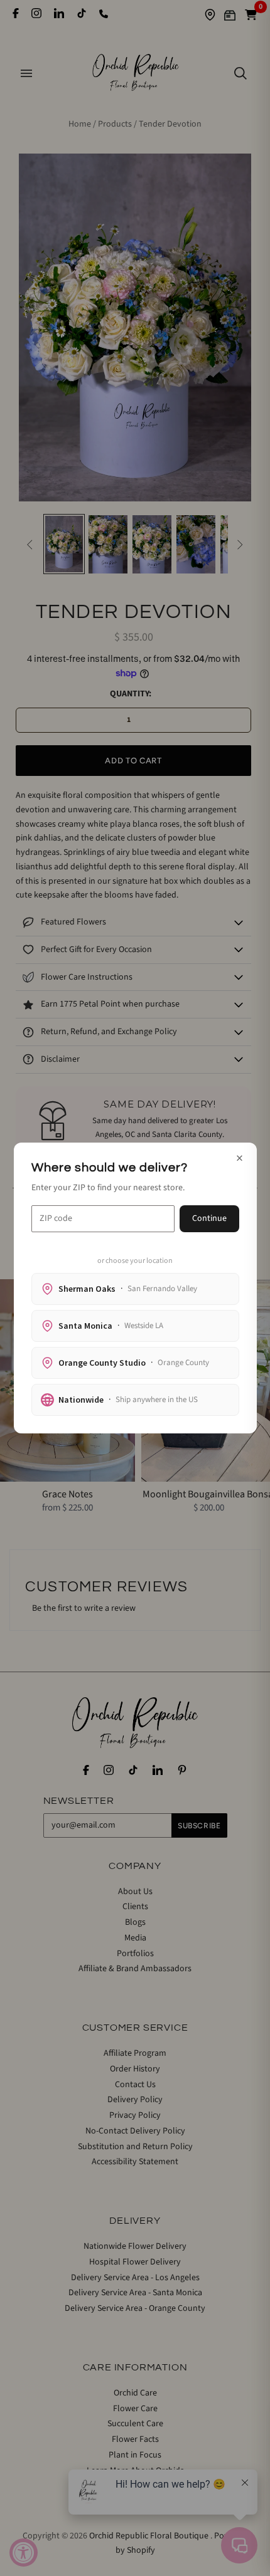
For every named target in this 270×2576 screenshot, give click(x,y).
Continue (209, 1218)
